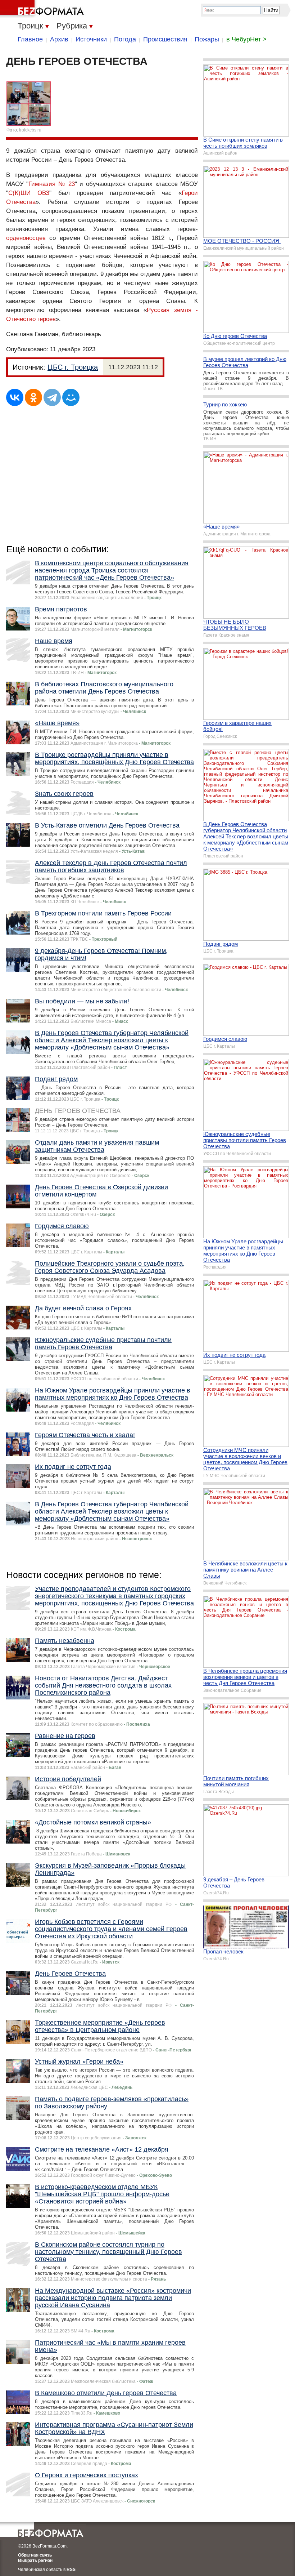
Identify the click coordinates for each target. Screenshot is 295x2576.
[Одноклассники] (33, 397)
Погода (125, 39)
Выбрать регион (35, 2561)
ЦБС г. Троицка (73, 367)
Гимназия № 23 (51, 184)
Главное (30, 39)
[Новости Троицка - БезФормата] (43, 9)
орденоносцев (26, 238)
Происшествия (165, 39)
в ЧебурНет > (246, 39)
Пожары (207, 39)
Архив (59, 39)
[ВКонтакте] (15, 397)
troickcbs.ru (30, 130)
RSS (71, 2570)
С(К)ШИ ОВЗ (29, 193)
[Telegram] (52, 397)
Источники (91, 39)
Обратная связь (35, 2555)
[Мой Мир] (71, 397)
